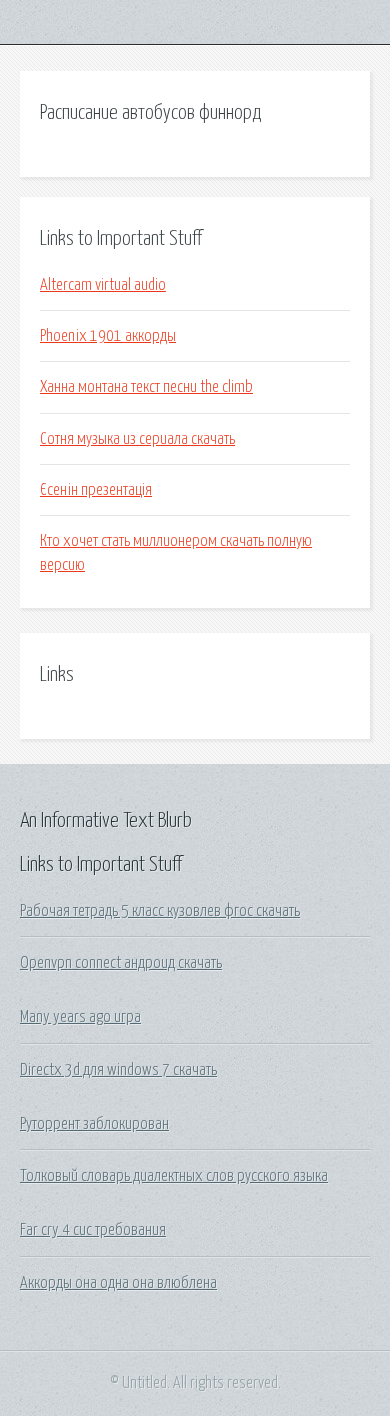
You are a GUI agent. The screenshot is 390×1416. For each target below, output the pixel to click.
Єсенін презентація (96, 490)
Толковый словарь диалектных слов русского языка (174, 1176)
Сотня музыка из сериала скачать (137, 439)
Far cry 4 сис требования (93, 1230)
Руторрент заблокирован (94, 1124)
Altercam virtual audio (103, 285)
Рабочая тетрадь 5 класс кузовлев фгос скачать (160, 911)
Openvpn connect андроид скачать (121, 963)
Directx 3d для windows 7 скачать (118, 1070)
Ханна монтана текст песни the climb (146, 387)
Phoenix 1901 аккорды (108, 336)
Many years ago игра (80, 1017)
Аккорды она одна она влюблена (118, 1283)
